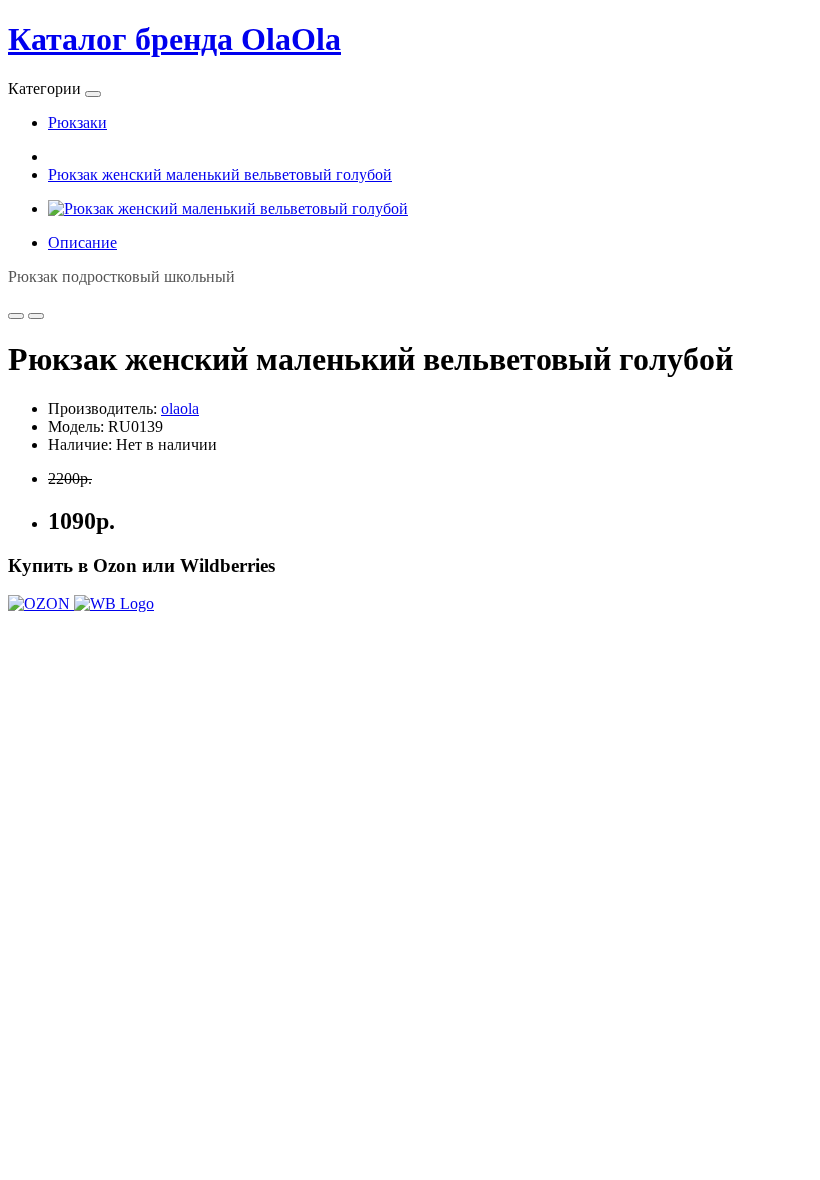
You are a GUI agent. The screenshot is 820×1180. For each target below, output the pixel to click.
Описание (82, 242)
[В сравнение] (36, 316)
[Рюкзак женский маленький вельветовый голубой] (228, 208)
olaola (180, 408)
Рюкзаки (77, 122)
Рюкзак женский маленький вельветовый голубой (220, 174)
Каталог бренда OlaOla (174, 39)
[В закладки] (16, 316)
